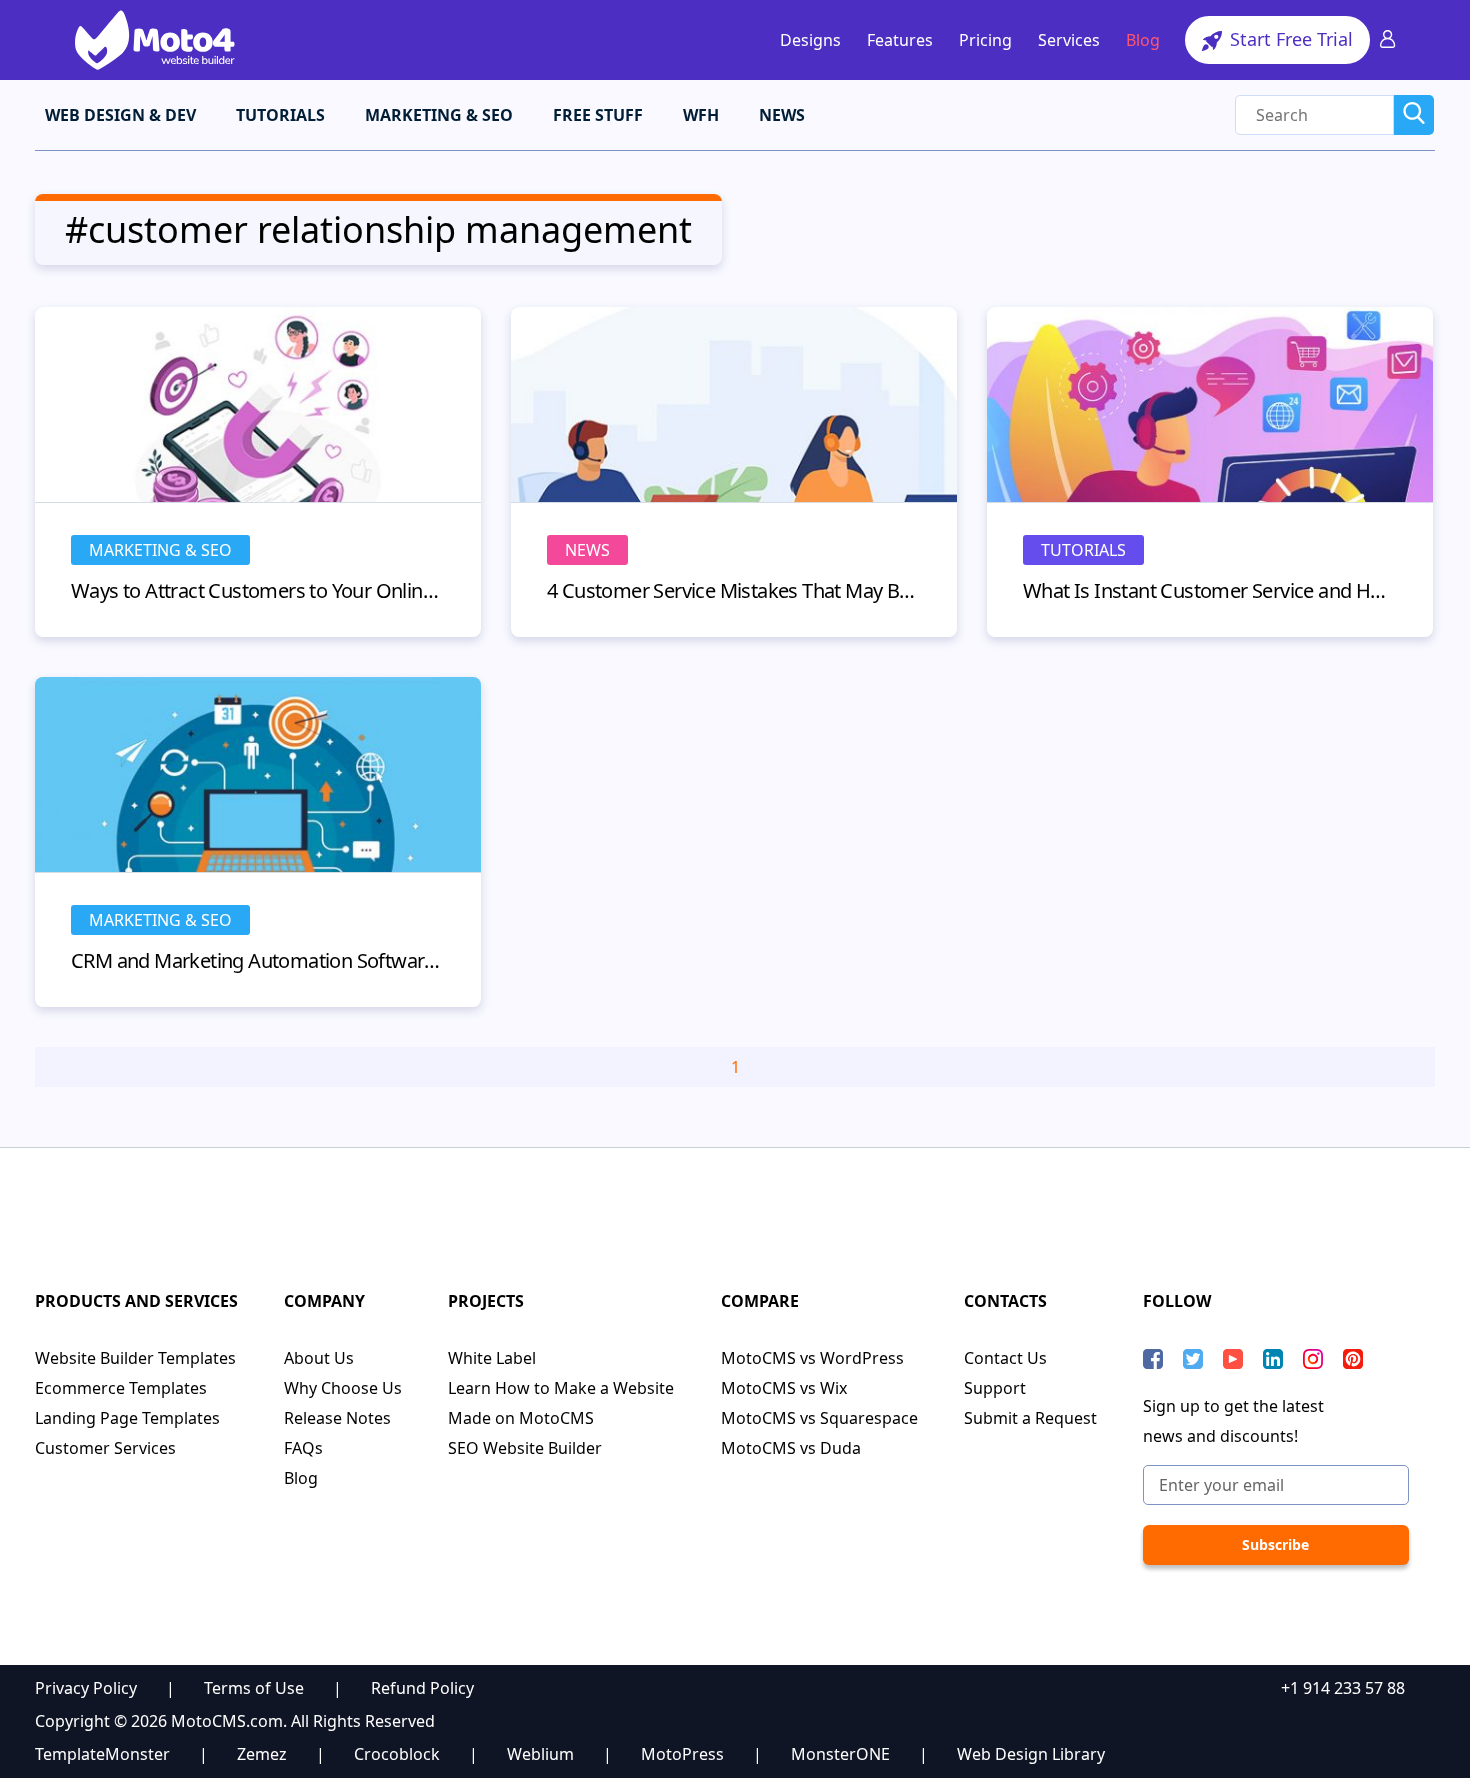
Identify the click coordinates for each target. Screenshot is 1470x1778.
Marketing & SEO (160, 550)
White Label (492, 1358)
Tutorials (1083, 550)
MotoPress (682, 1754)
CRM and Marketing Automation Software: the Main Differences (258, 960)
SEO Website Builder (525, 1448)
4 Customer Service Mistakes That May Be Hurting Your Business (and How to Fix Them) (734, 590)
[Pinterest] (1353, 1359)
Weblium (540, 1754)
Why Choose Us (343, 1388)
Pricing (985, 40)
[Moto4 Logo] (155, 40)
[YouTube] (1233, 1359)
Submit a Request (1030, 1418)
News (587, 550)
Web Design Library (1031, 1754)
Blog (1143, 40)
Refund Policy (422, 1688)
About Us (319, 1358)
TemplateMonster (102, 1754)
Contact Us (1005, 1358)
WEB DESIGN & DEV (120, 115)
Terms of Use (254, 1688)
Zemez (262, 1754)
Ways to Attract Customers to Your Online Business (258, 590)
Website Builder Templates (135, 1358)
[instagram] (1313, 1359)
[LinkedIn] (1273, 1359)
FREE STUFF (598, 115)
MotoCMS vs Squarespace (819, 1418)
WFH (701, 115)
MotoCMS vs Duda (791, 1448)
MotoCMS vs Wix (784, 1388)
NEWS (782, 115)
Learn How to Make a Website (561, 1388)
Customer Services (105, 1448)
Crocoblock (397, 1754)
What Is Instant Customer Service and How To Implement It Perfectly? (1210, 590)
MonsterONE (840, 1754)
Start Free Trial (1289, 39)
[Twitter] (1193, 1359)
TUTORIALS (280, 115)
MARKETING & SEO (439, 115)
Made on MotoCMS (521, 1418)
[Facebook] (1153, 1359)
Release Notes (337, 1418)
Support (995, 1388)
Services (1069, 40)
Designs (810, 40)
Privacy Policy (86, 1688)
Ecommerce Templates (121, 1388)
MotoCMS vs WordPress (812, 1358)
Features (900, 40)
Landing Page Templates (127, 1418)
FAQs (303, 1448)
